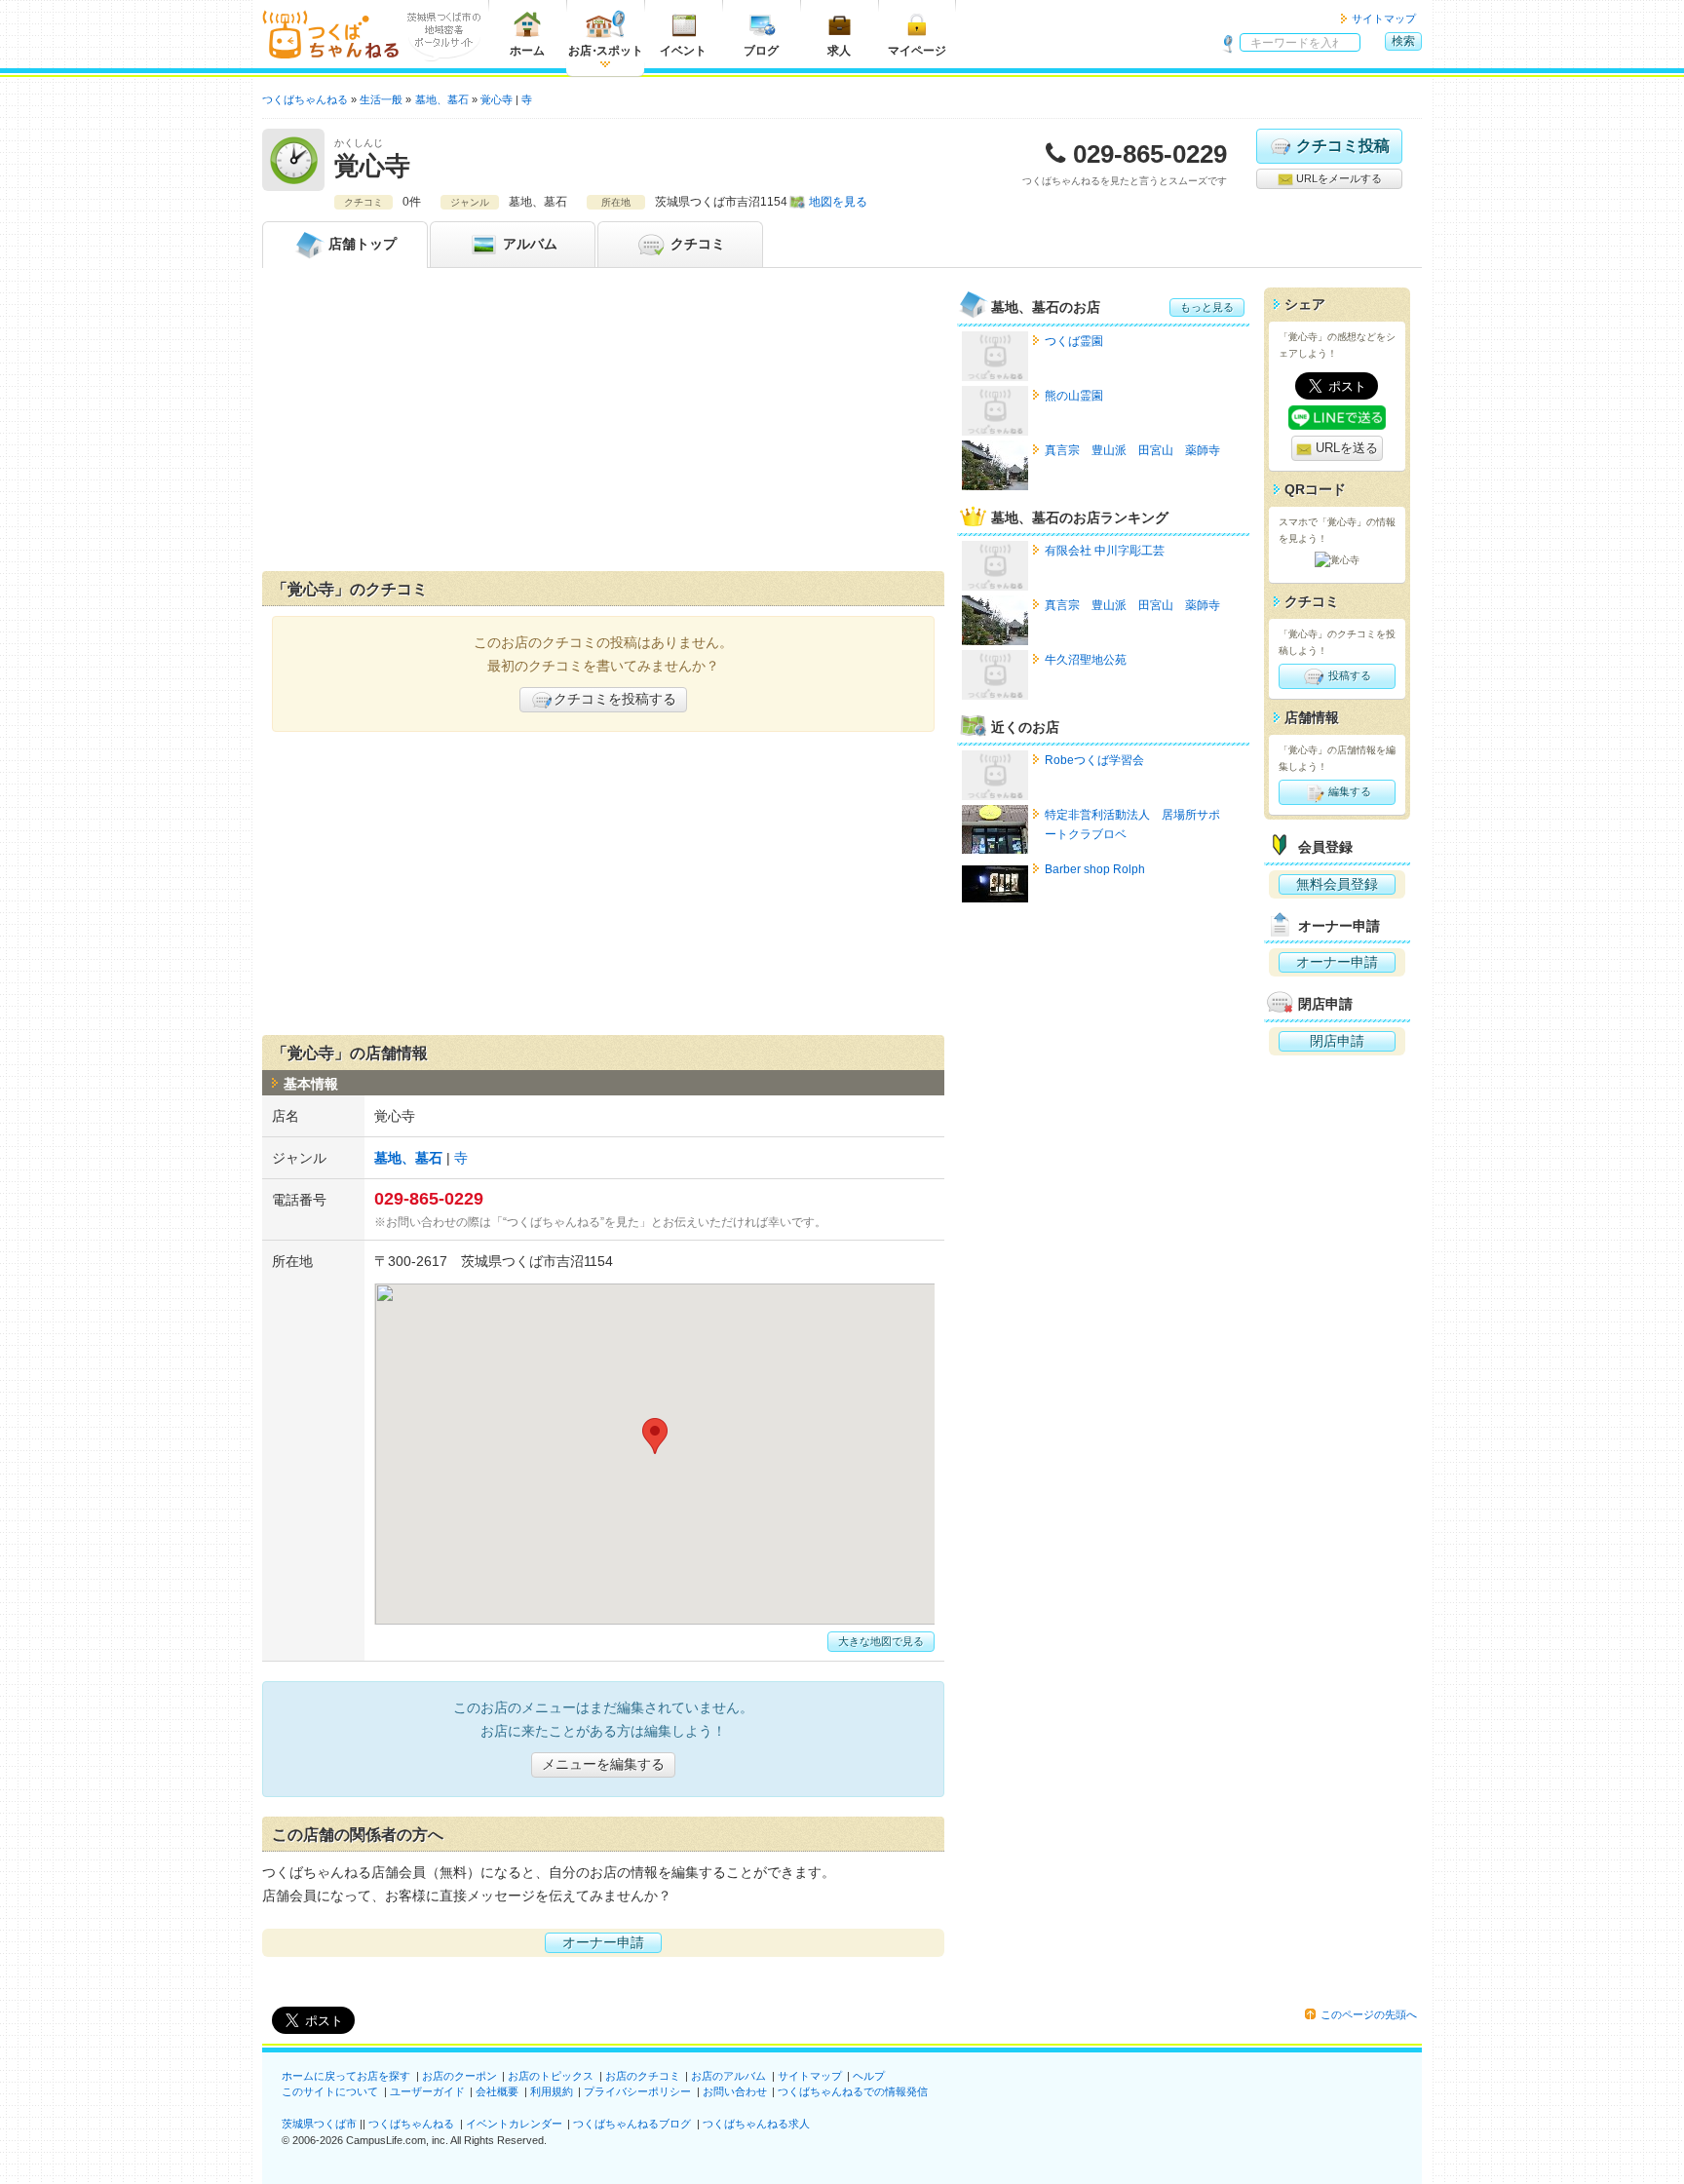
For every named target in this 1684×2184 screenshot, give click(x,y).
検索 (1403, 41)
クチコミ (696, 244)
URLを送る (1345, 448)
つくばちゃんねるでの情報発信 (853, 2091)
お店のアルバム (728, 2076)
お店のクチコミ (643, 2076)
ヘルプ (869, 2076)
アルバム (528, 244)
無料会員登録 (1337, 884)
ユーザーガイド (427, 2091)
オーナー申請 (603, 1942)
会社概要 (497, 2091)
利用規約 (552, 2091)
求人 (839, 51)
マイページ (917, 51)
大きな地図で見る (881, 1641)
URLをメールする (1338, 178)
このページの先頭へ (1369, 2014)
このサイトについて (330, 2091)
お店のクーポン (459, 2076)
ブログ (761, 51)
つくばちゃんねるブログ (632, 2124)
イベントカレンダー (514, 2124)
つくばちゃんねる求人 (756, 2124)
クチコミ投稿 (1343, 146)
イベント (683, 51)
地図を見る (838, 202)
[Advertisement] (603, 424)
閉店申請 (1337, 1041)
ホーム (527, 51)
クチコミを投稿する (615, 699)
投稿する (1348, 675)
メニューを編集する (603, 1764)
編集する (1348, 791)
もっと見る (1207, 307)
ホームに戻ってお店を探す (346, 2076)
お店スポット (606, 51)
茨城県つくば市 (319, 2124)
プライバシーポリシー (637, 2091)
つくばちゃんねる (411, 2124)
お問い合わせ (735, 2091)
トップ (363, 244)
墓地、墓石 (408, 1158)
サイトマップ (1384, 19)
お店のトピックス (551, 2076)
